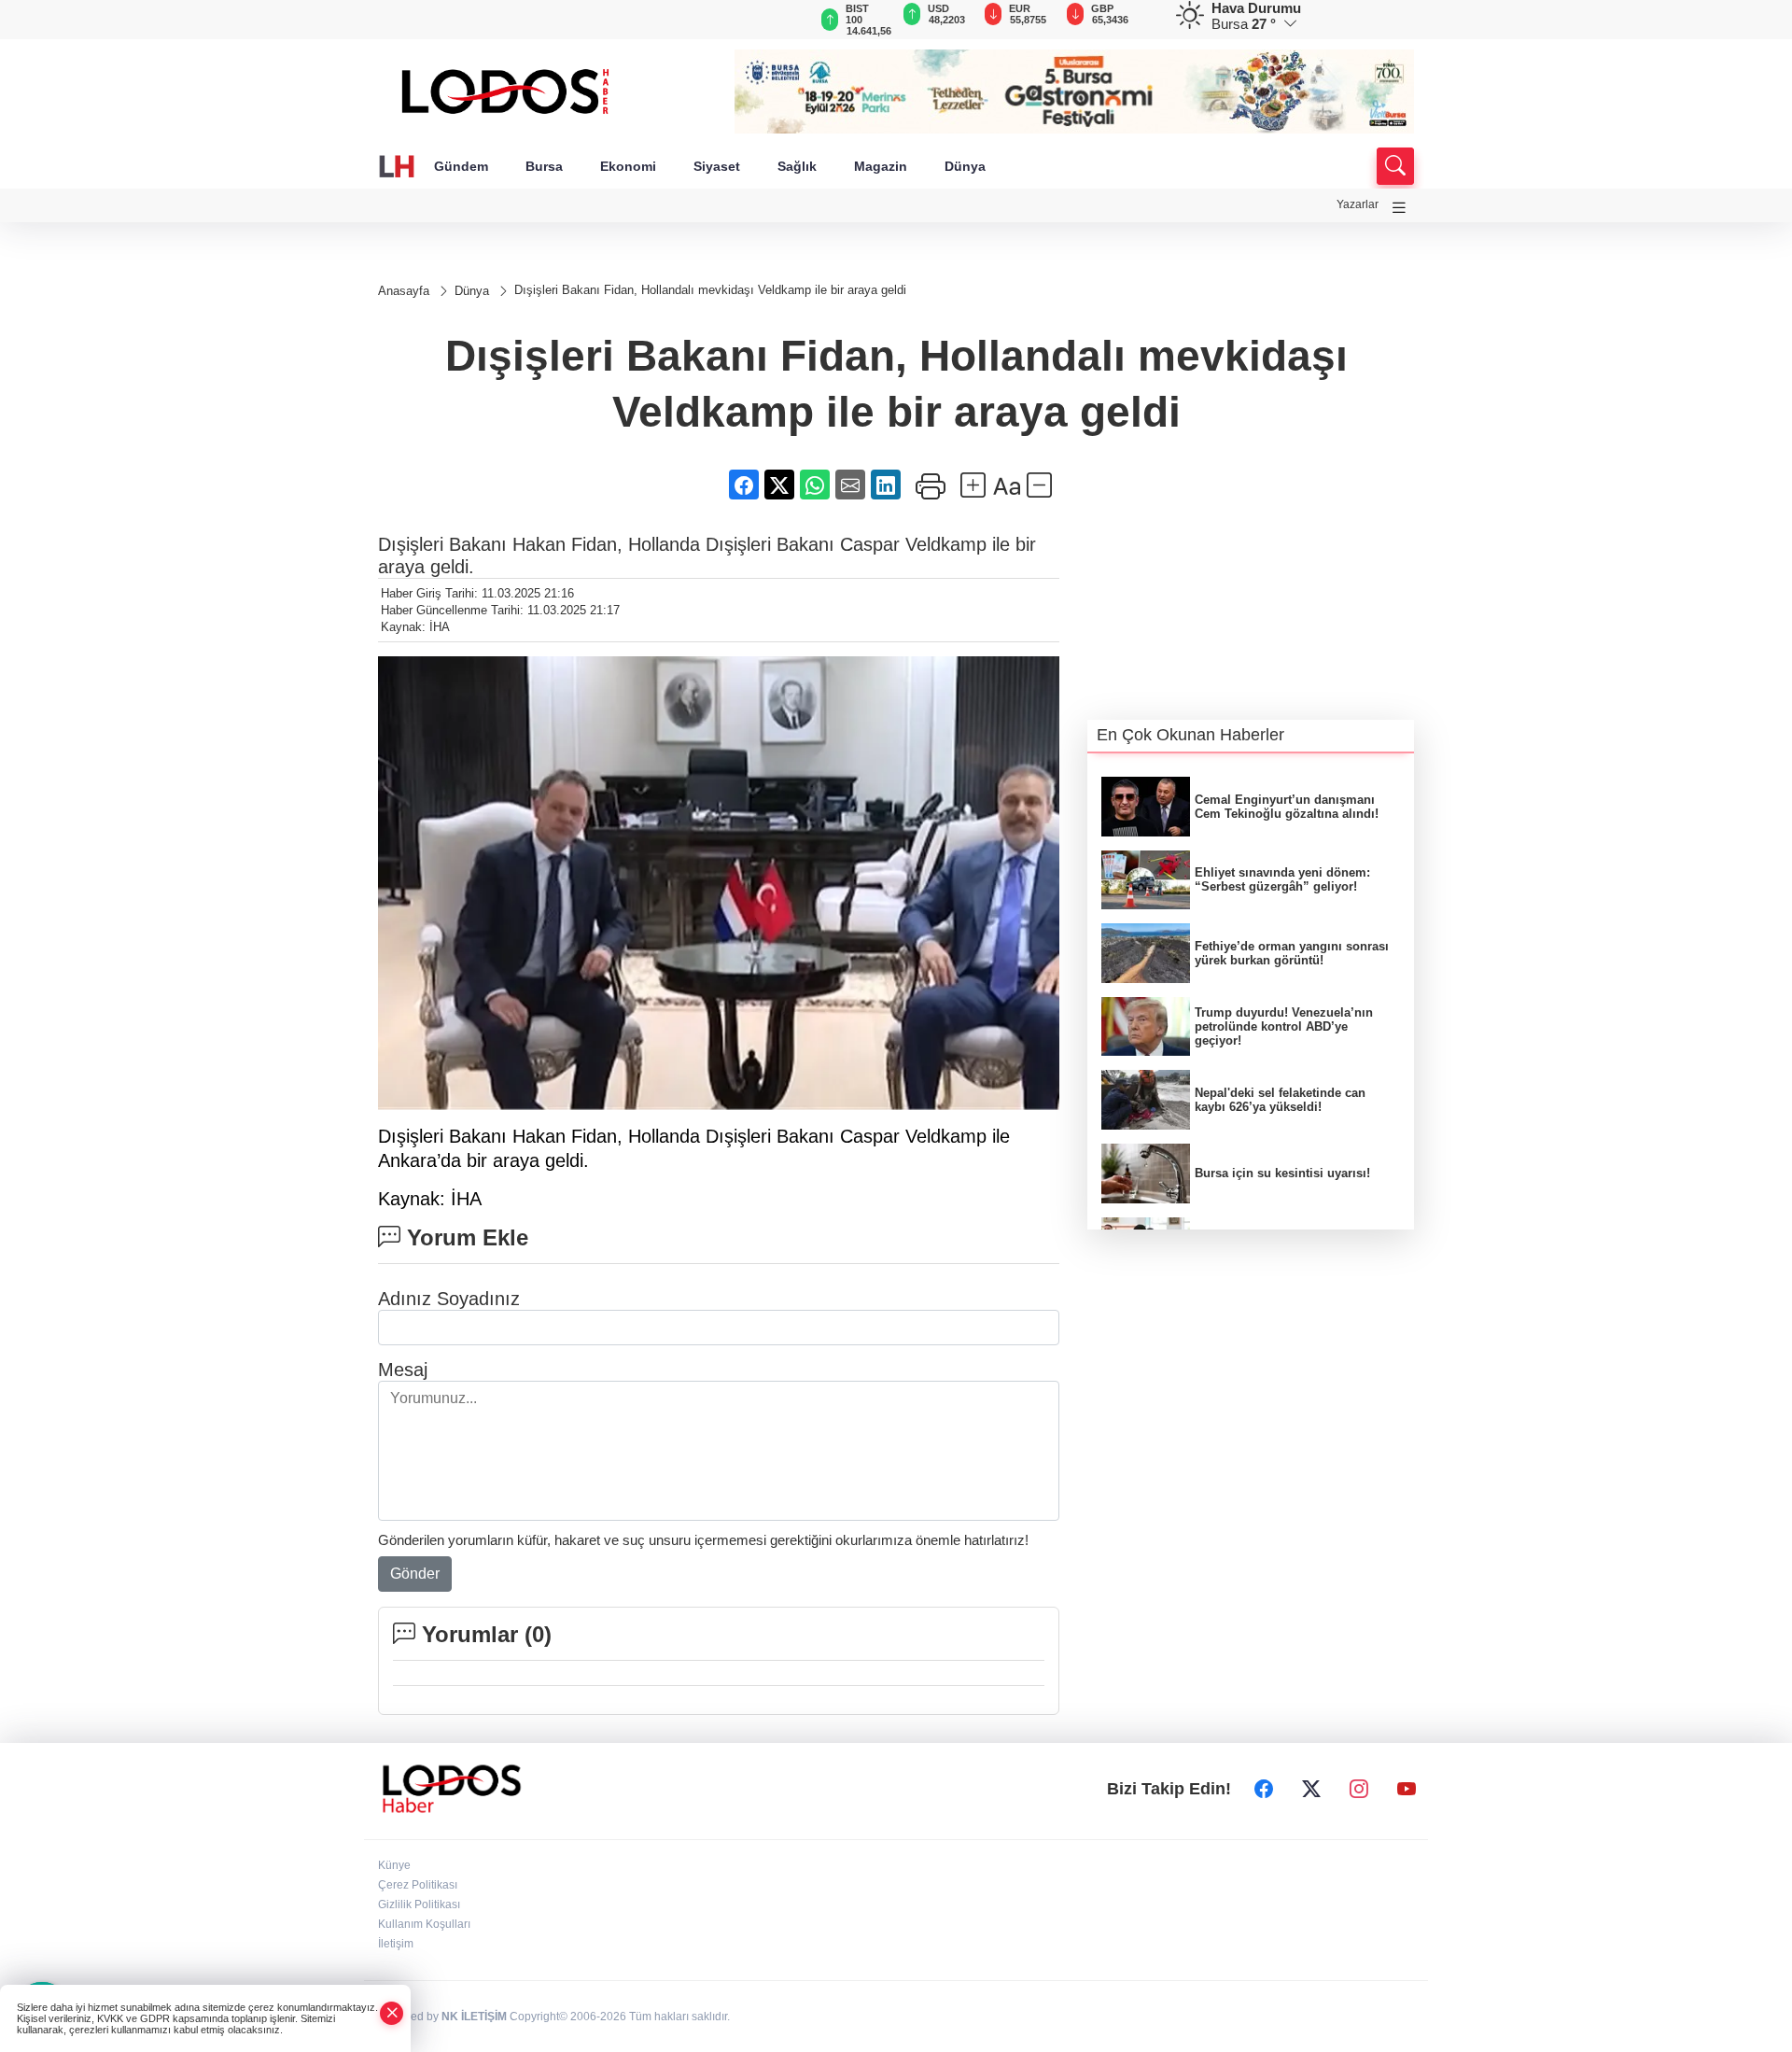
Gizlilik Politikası (419, 1904)
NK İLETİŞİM (474, 2017)
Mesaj (403, 1370)
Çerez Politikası (418, 1885)
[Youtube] (1407, 1789)
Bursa (544, 166)
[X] (1311, 1789)
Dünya (965, 166)
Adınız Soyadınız (449, 1299)
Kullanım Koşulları (424, 1924)
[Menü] (1399, 208)
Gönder (415, 1574)
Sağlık (797, 166)
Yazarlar (1358, 204)
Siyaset (717, 166)
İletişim (396, 1944)
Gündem (461, 166)
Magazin (881, 166)
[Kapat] (392, 2013)
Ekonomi (628, 166)
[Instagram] (1359, 1789)
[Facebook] (1264, 1789)
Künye (394, 1865)
